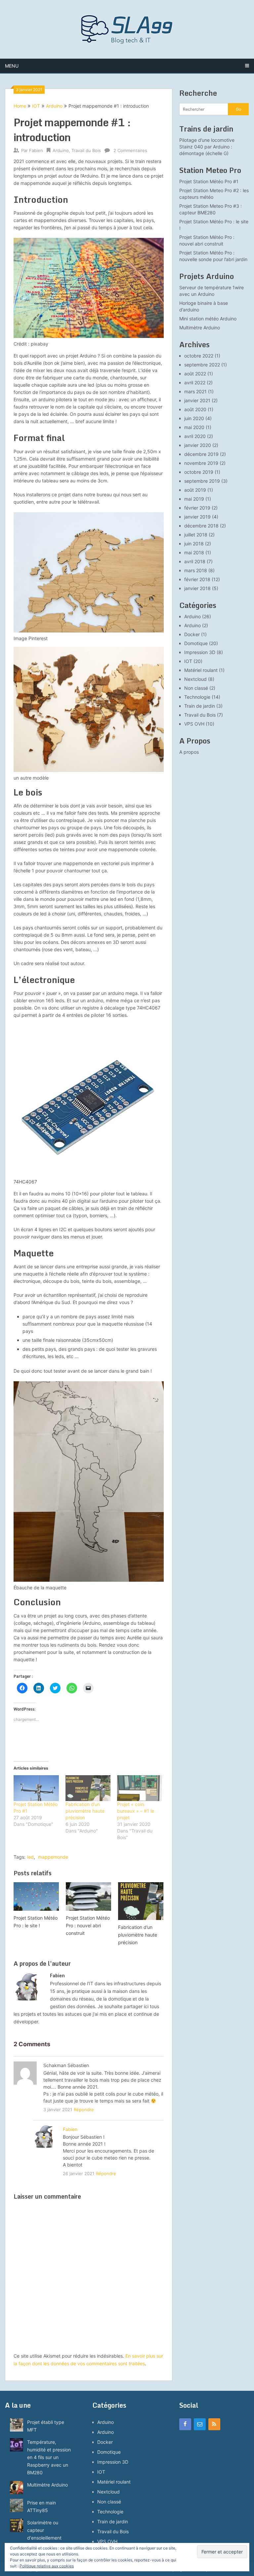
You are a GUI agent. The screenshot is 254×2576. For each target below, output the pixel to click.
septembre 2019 (202, 481)
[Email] (200, 2424)
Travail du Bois (86, 150)
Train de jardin (200, 706)
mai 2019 (194, 499)
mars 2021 (195, 391)
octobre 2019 (199, 472)
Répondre (84, 2110)
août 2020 (195, 409)
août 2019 (195, 490)
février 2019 (197, 508)
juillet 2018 (196, 535)
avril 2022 (195, 383)
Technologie (197, 697)
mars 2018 (196, 570)
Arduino (54, 106)
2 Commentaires (130, 150)
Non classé (196, 688)
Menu (12, 66)
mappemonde (53, 1857)
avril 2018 (195, 561)
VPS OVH (194, 724)
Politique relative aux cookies (47, 2566)
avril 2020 (195, 436)
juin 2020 (194, 418)
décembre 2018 (201, 526)
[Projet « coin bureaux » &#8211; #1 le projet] (140, 1788)
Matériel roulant (201, 670)
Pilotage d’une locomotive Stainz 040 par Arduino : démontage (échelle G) (207, 147)
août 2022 (195, 374)
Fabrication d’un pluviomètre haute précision (85, 1811)
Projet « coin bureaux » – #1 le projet (136, 1811)
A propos (189, 752)
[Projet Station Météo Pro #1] (36, 1788)
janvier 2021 (197, 400)
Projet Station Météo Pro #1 (209, 181)
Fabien (36, 150)
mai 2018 (194, 552)
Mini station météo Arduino (208, 319)
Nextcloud (195, 679)
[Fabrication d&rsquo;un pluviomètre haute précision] (88, 1788)
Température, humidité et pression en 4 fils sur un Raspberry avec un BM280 (49, 2457)
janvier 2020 (198, 445)
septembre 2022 (202, 365)
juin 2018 (194, 544)
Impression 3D (200, 652)
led (30, 1857)
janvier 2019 (197, 517)
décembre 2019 (201, 454)
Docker (192, 634)
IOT (36, 106)
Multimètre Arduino (200, 328)
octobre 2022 (199, 356)
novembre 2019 (201, 463)
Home (20, 106)
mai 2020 (194, 427)
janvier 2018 (197, 588)
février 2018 (197, 579)
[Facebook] (185, 2424)
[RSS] (214, 2424)
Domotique (196, 643)
